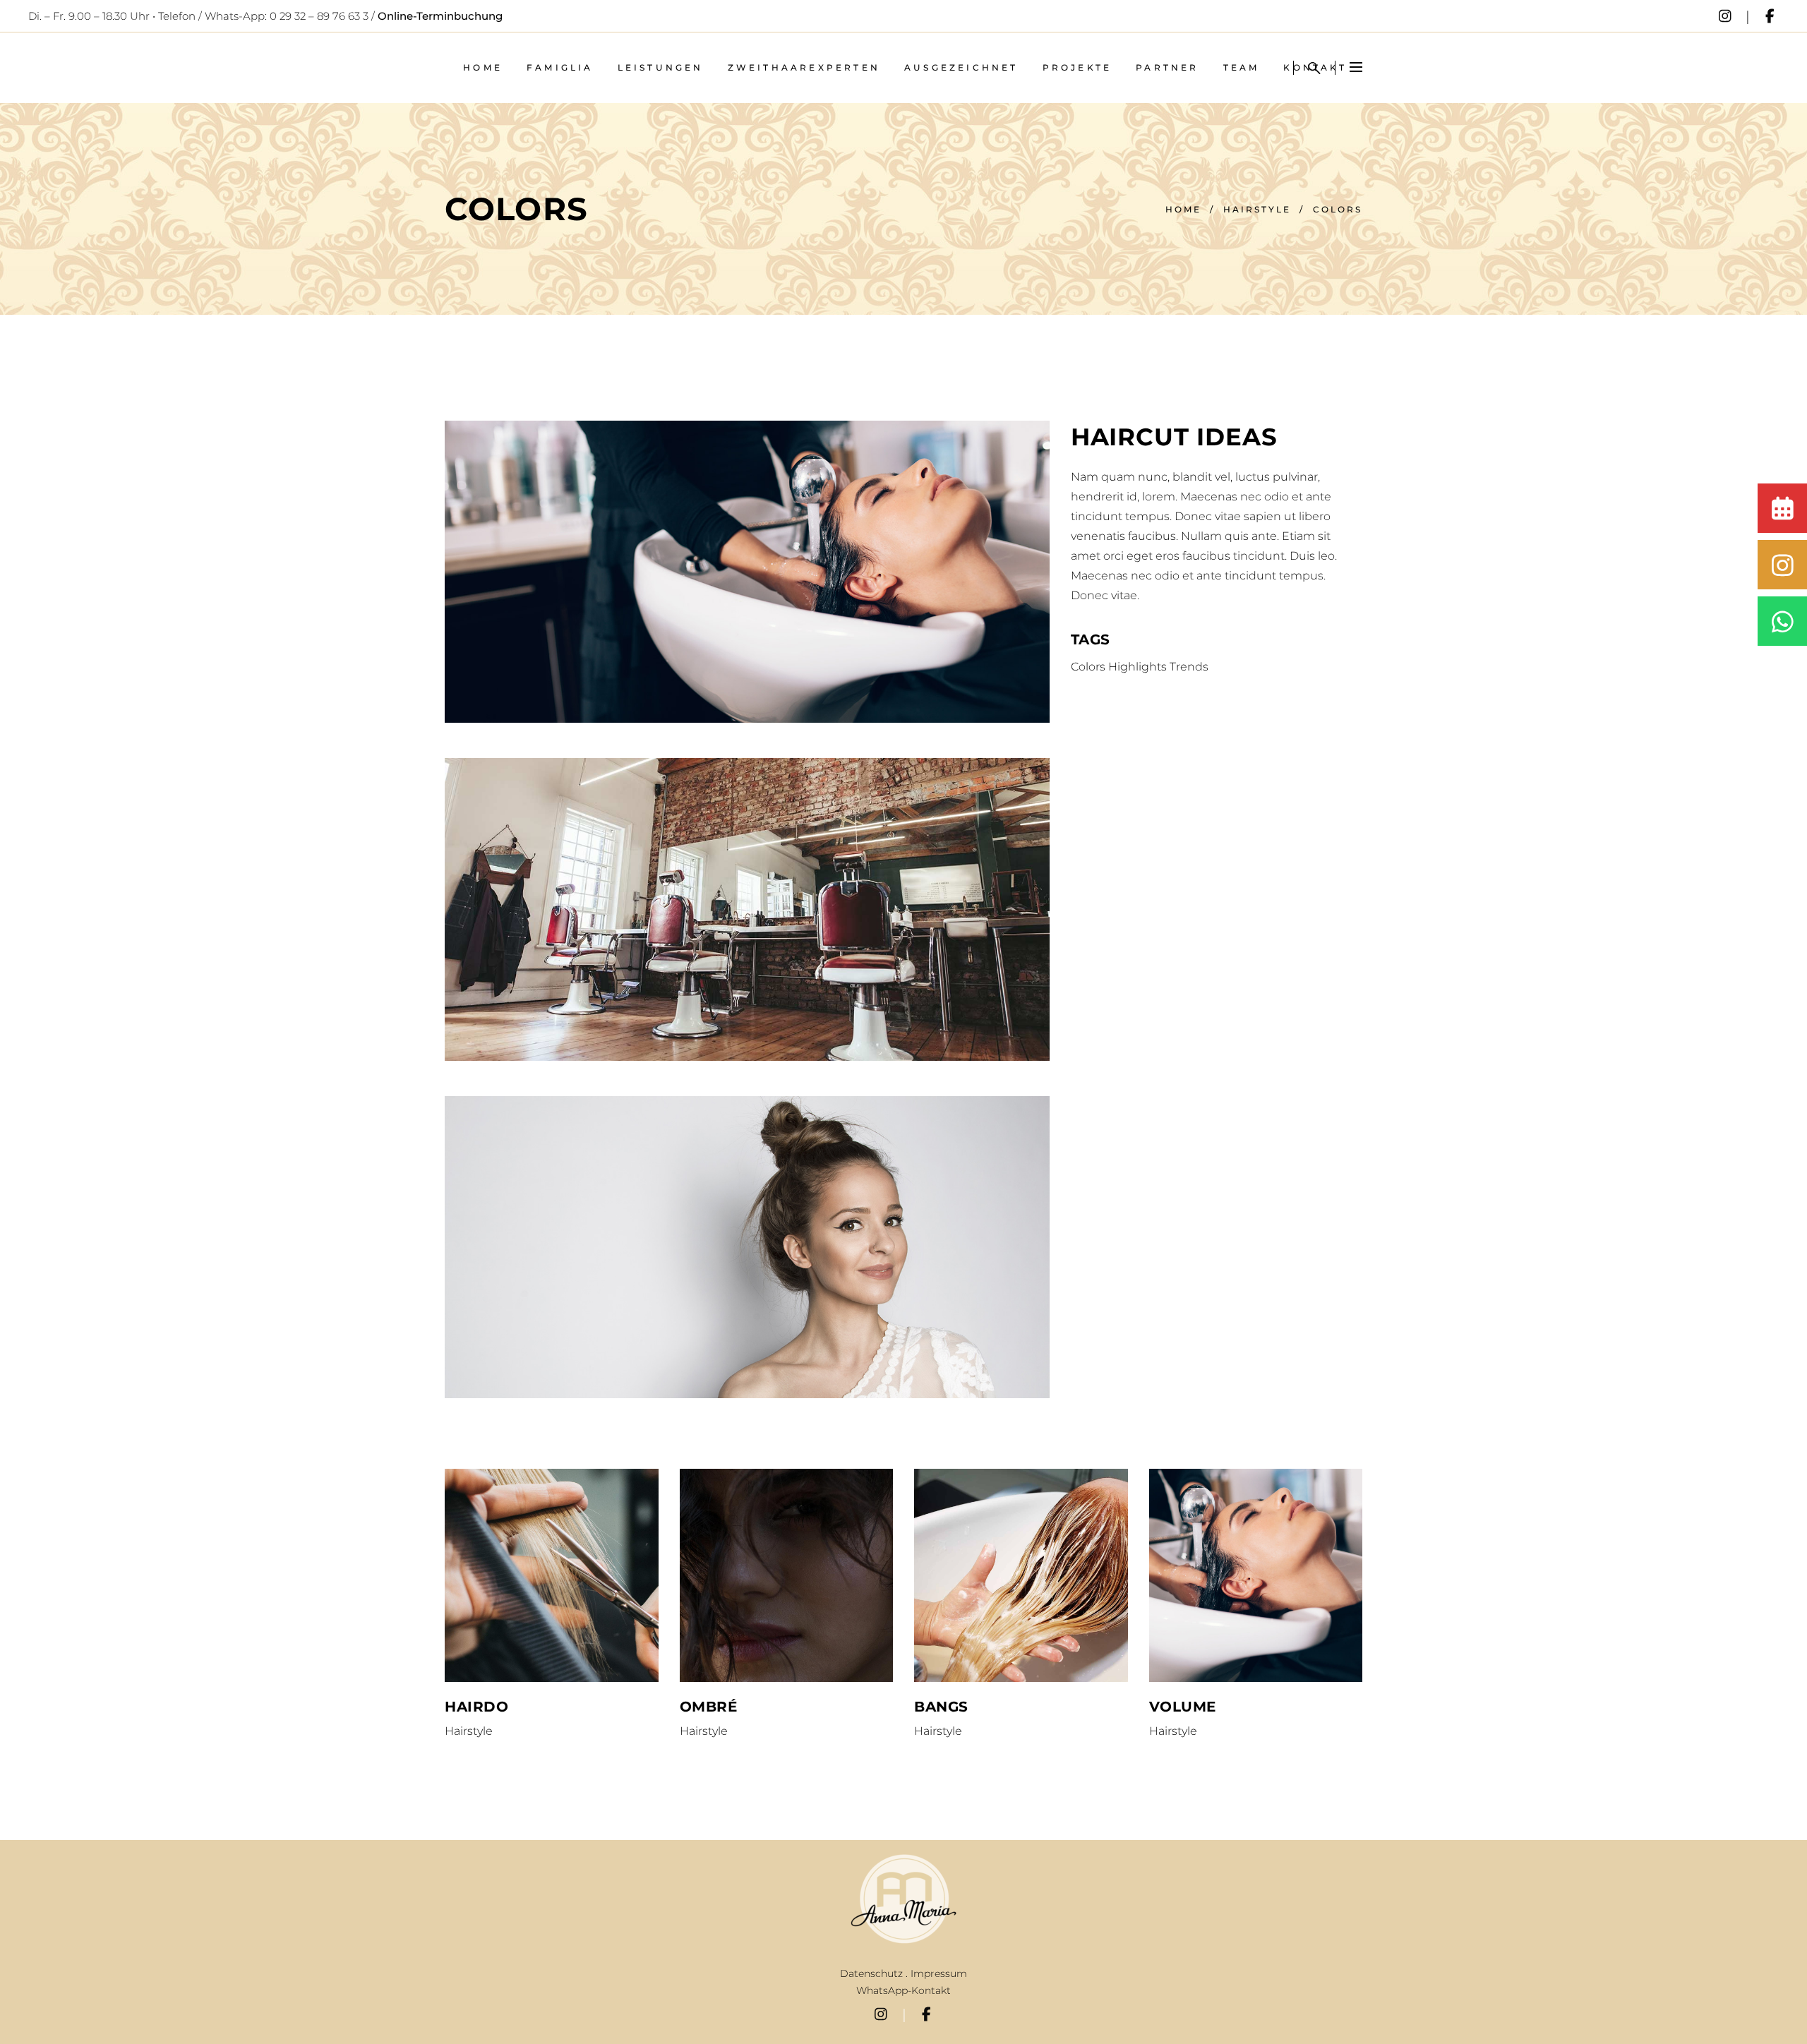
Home (1183, 209)
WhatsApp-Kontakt (903, 1990)
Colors (1088, 667)
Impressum (939, 1973)
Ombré (709, 1707)
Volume (1183, 1707)
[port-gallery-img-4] (747, 909)
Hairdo (476, 1707)
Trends (1189, 667)
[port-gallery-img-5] (747, 1247)
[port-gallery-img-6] (747, 572)
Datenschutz (871, 1973)
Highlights (1137, 667)
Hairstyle (1257, 209)
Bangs (941, 1707)
